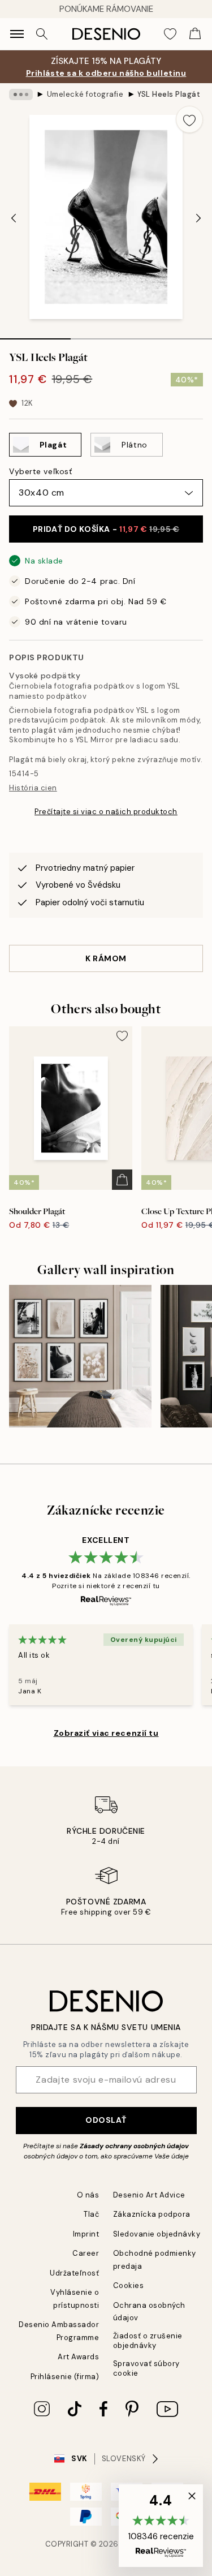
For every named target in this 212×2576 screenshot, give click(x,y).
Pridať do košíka (106, 529)
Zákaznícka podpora (152, 2214)
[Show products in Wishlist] (170, 34)
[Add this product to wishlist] (189, 119)
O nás (88, 2195)
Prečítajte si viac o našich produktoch (106, 812)
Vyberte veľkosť (40, 471)
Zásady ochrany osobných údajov (134, 2146)
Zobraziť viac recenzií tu (106, 1733)
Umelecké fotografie (85, 94)
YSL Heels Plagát (169, 94)
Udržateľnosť (74, 2273)
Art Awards (78, 2357)
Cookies (129, 2285)
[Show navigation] (17, 34)
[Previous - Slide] (14, 218)
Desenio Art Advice (149, 2195)
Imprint (86, 2234)
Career (86, 2253)
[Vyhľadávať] (42, 34)
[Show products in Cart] (195, 34)
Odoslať (106, 2120)
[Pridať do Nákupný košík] (122, 1180)
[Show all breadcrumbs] (21, 94)
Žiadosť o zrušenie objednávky (148, 2341)
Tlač (91, 2214)
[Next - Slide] (198, 218)
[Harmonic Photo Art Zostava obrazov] (80, 1356)
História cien (33, 788)
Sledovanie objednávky (157, 2234)
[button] (161, 2526)
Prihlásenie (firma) (65, 2377)
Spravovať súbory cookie (146, 2368)
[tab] (35, 335)
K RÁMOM (106, 958)
